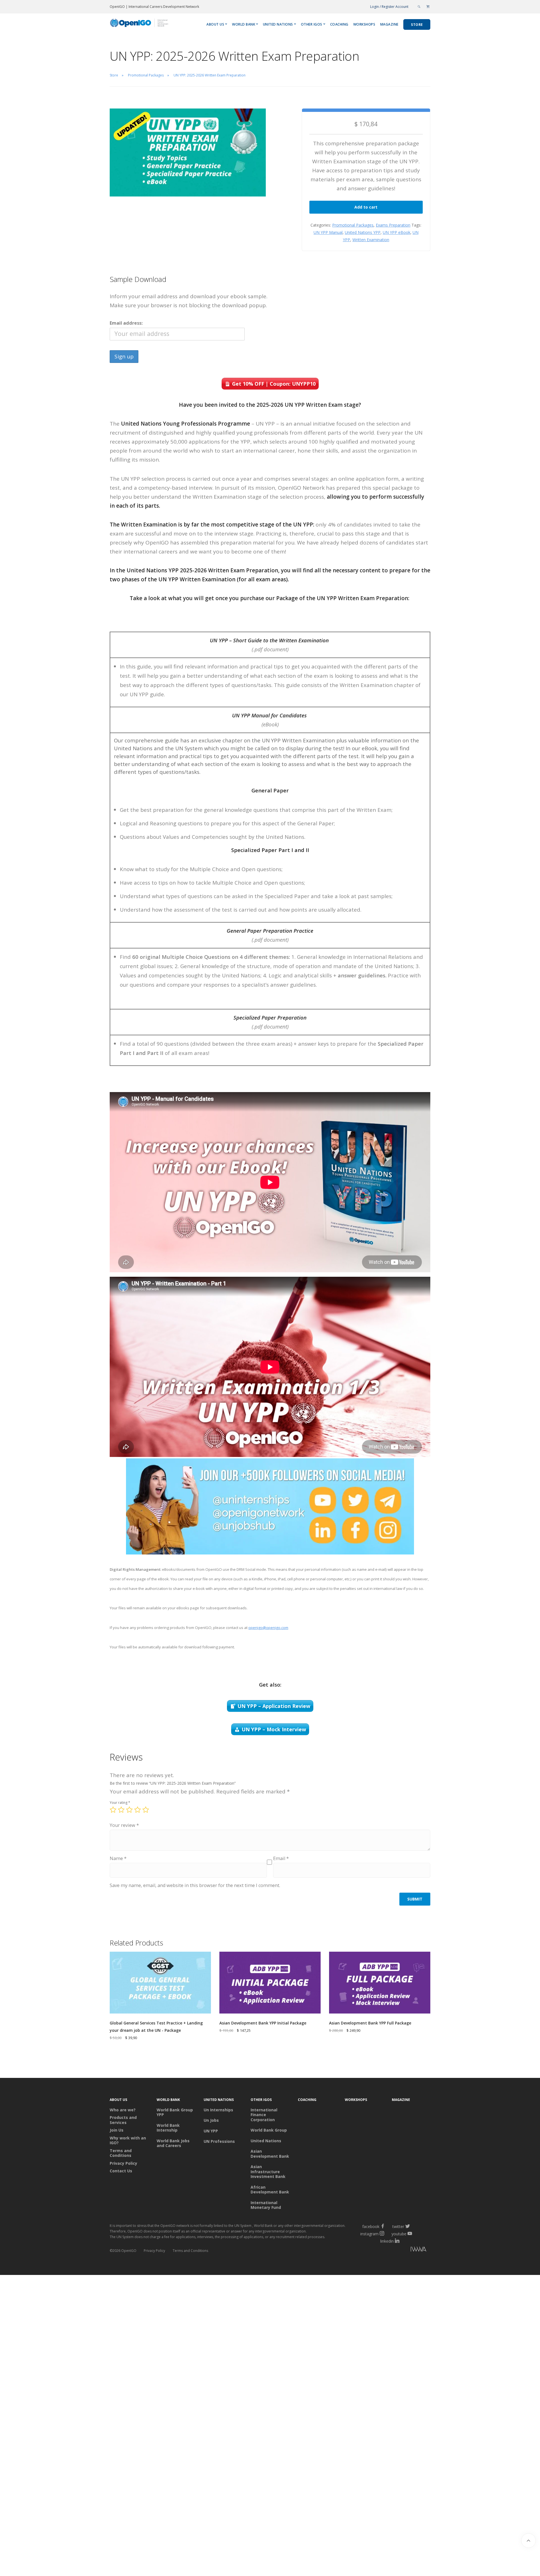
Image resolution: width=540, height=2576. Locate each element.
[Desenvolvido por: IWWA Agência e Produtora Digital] (394, 2250)
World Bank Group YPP (175, 2112)
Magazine (389, 24)
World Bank (244, 24)
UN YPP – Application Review (274, 1706)
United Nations (278, 24)
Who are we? (123, 2110)
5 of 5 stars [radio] (146, 1810)
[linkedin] (397, 2241)
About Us (215, 24)
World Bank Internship (168, 2128)
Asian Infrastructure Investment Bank (268, 2172)
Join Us (117, 2130)
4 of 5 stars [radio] (138, 1810)
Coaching (339, 24)
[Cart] (428, 7)
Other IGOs (312, 24)
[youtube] (410, 2234)
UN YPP (211, 2131)
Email (281, 1858)
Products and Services (123, 2120)
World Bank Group (269, 2130)
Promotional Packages (353, 225)
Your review (124, 1825)
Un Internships (218, 2110)
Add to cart (366, 207)
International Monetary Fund (266, 2205)
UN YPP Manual (328, 232)
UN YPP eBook (397, 232)
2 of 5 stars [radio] (121, 1810)
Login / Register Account (389, 7)
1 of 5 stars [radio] (113, 1810)
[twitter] (408, 2226)
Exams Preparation (393, 225)
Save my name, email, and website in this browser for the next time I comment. (195, 1885)
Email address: (126, 323)
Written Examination (371, 240)
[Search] (419, 7)
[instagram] (382, 2234)
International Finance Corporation (264, 2115)
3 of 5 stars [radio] (129, 1810)
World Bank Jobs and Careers (173, 2143)
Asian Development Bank (270, 2154)
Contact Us (121, 2171)
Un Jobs (211, 2120)
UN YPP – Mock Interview (274, 1729)
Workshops (364, 24)
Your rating (120, 1803)
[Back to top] (528, 2541)
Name (118, 1858)
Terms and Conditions (121, 2153)
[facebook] (383, 2226)
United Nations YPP (363, 232)
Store (417, 25)
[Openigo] (140, 24)
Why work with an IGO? (128, 2140)
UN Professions (219, 2141)
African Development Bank (270, 2190)
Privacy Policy (123, 2163)
